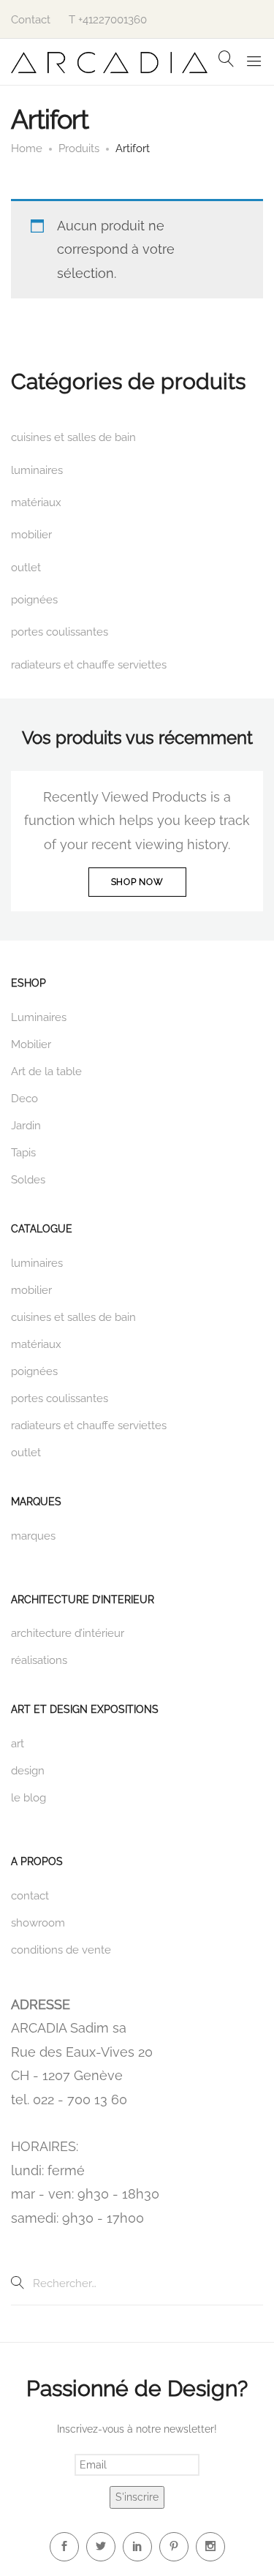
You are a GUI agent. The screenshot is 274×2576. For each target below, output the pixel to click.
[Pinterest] (174, 2547)
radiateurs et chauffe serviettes (89, 665)
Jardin (26, 1126)
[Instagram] (210, 2547)
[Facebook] (64, 2547)
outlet (26, 568)
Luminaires (39, 1017)
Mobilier (31, 1044)
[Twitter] (101, 2547)
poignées (34, 600)
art (18, 1744)
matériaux (36, 502)
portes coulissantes (60, 632)
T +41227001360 (108, 20)
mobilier (31, 535)
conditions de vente (61, 1950)
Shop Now (137, 882)
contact (30, 1896)
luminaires (37, 470)
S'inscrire (137, 2497)
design (28, 1771)
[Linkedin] (137, 2547)
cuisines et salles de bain (73, 437)
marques (33, 1536)
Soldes (28, 1180)
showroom (38, 1923)
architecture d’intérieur (68, 1633)
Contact (31, 20)
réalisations (39, 1660)
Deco (24, 1099)
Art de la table (46, 1072)
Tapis (23, 1153)
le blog (28, 1798)
